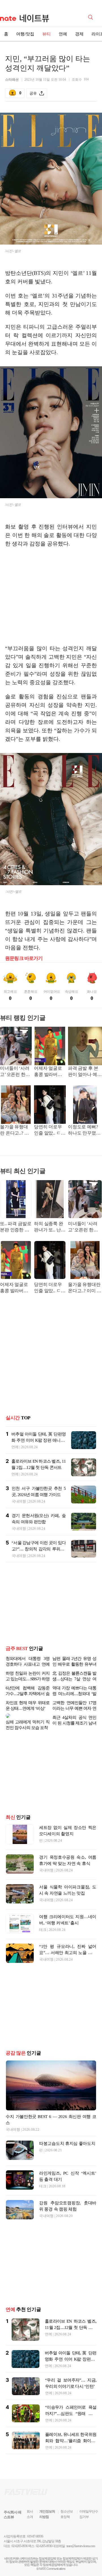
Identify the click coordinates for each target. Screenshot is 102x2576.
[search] (92, 17)
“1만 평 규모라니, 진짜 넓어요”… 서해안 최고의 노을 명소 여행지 (68, 1948)
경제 (79, 34)
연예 (63, 34)
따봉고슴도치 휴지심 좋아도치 (67, 2139)
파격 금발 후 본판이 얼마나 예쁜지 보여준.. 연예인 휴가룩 (85, 1072)
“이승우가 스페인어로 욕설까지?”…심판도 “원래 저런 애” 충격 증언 (71, 2409)
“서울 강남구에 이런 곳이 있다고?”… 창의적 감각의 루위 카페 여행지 (39, 1549)
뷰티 (46, 34)
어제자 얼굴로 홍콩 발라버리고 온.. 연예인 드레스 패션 (48, 1072)
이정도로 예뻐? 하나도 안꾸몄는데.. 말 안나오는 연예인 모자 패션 (85, 1130)
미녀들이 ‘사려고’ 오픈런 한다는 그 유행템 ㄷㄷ (15, 1072)
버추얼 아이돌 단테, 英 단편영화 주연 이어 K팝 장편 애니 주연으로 (39, 1440)
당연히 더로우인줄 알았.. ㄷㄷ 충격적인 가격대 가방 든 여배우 (50, 1130)
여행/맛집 (25, 34)
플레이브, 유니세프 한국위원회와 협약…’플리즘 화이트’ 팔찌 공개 (71, 2436)
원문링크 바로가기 (24, 958)
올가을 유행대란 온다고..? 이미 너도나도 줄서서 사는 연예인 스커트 (15, 1130)
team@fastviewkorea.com (81, 2541)
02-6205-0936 (20, 2541)
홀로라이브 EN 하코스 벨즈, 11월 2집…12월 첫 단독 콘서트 (71, 2323)
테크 (43, 1925)
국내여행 (19, 1501)
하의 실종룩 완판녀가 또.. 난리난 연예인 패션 (50, 1227)
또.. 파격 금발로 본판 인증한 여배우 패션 (16, 1227)
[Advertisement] (53, 596)
